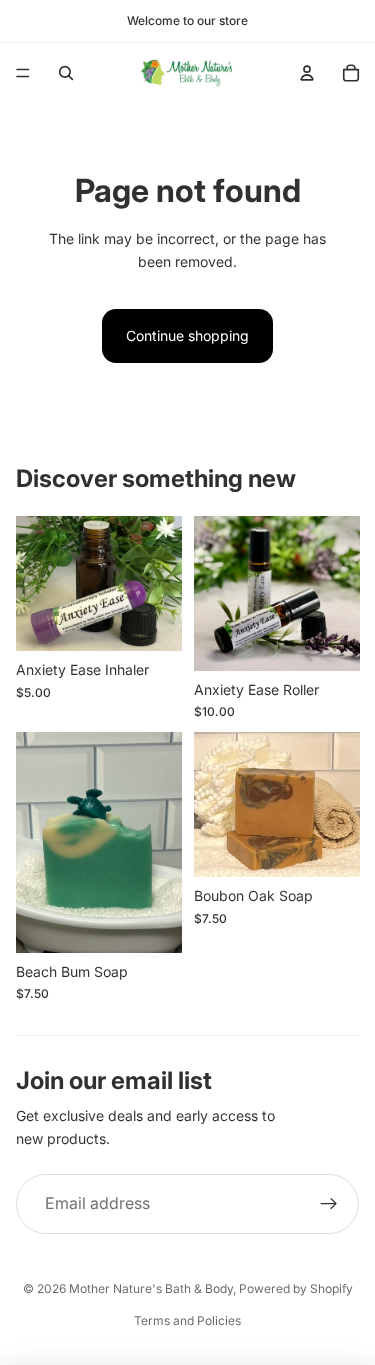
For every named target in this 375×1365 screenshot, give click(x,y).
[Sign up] (329, 1204)
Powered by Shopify (296, 1288)
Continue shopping (187, 335)
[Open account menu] (307, 73)
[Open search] (66, 73)
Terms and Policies (187, 1320)
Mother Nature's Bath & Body (151, 1288)
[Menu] (23, 73)
